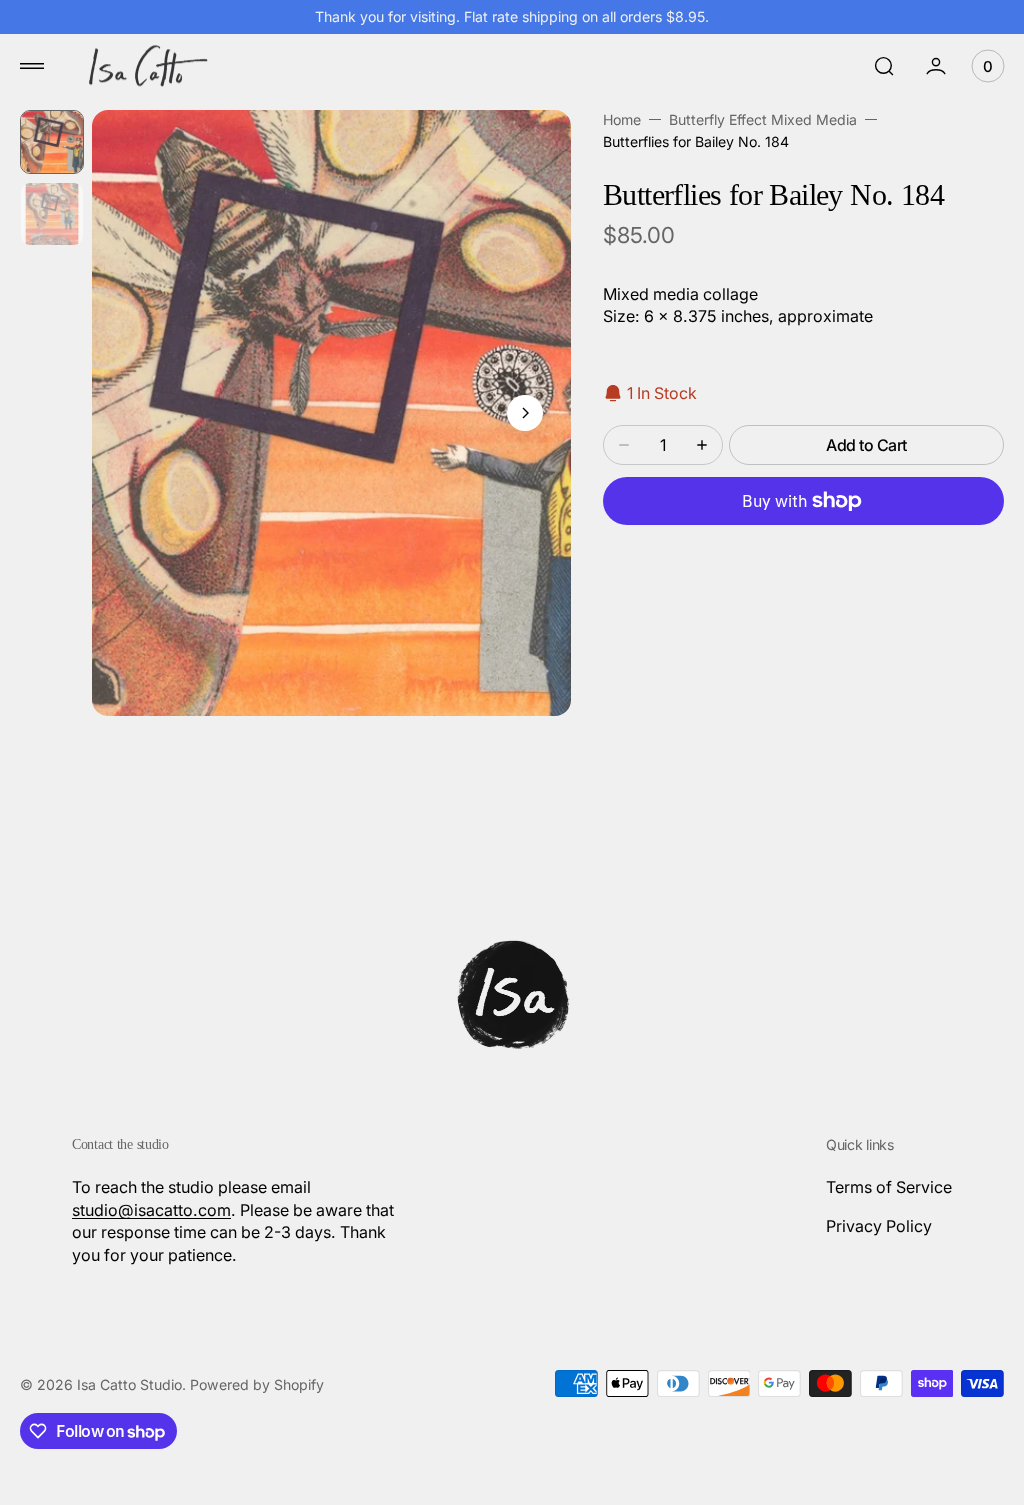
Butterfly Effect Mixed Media (763, 119)
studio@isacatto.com (151, 1210)
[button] (32, 66)
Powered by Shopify (257, 1384)
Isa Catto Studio (129, 1384)
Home (622, 119)
